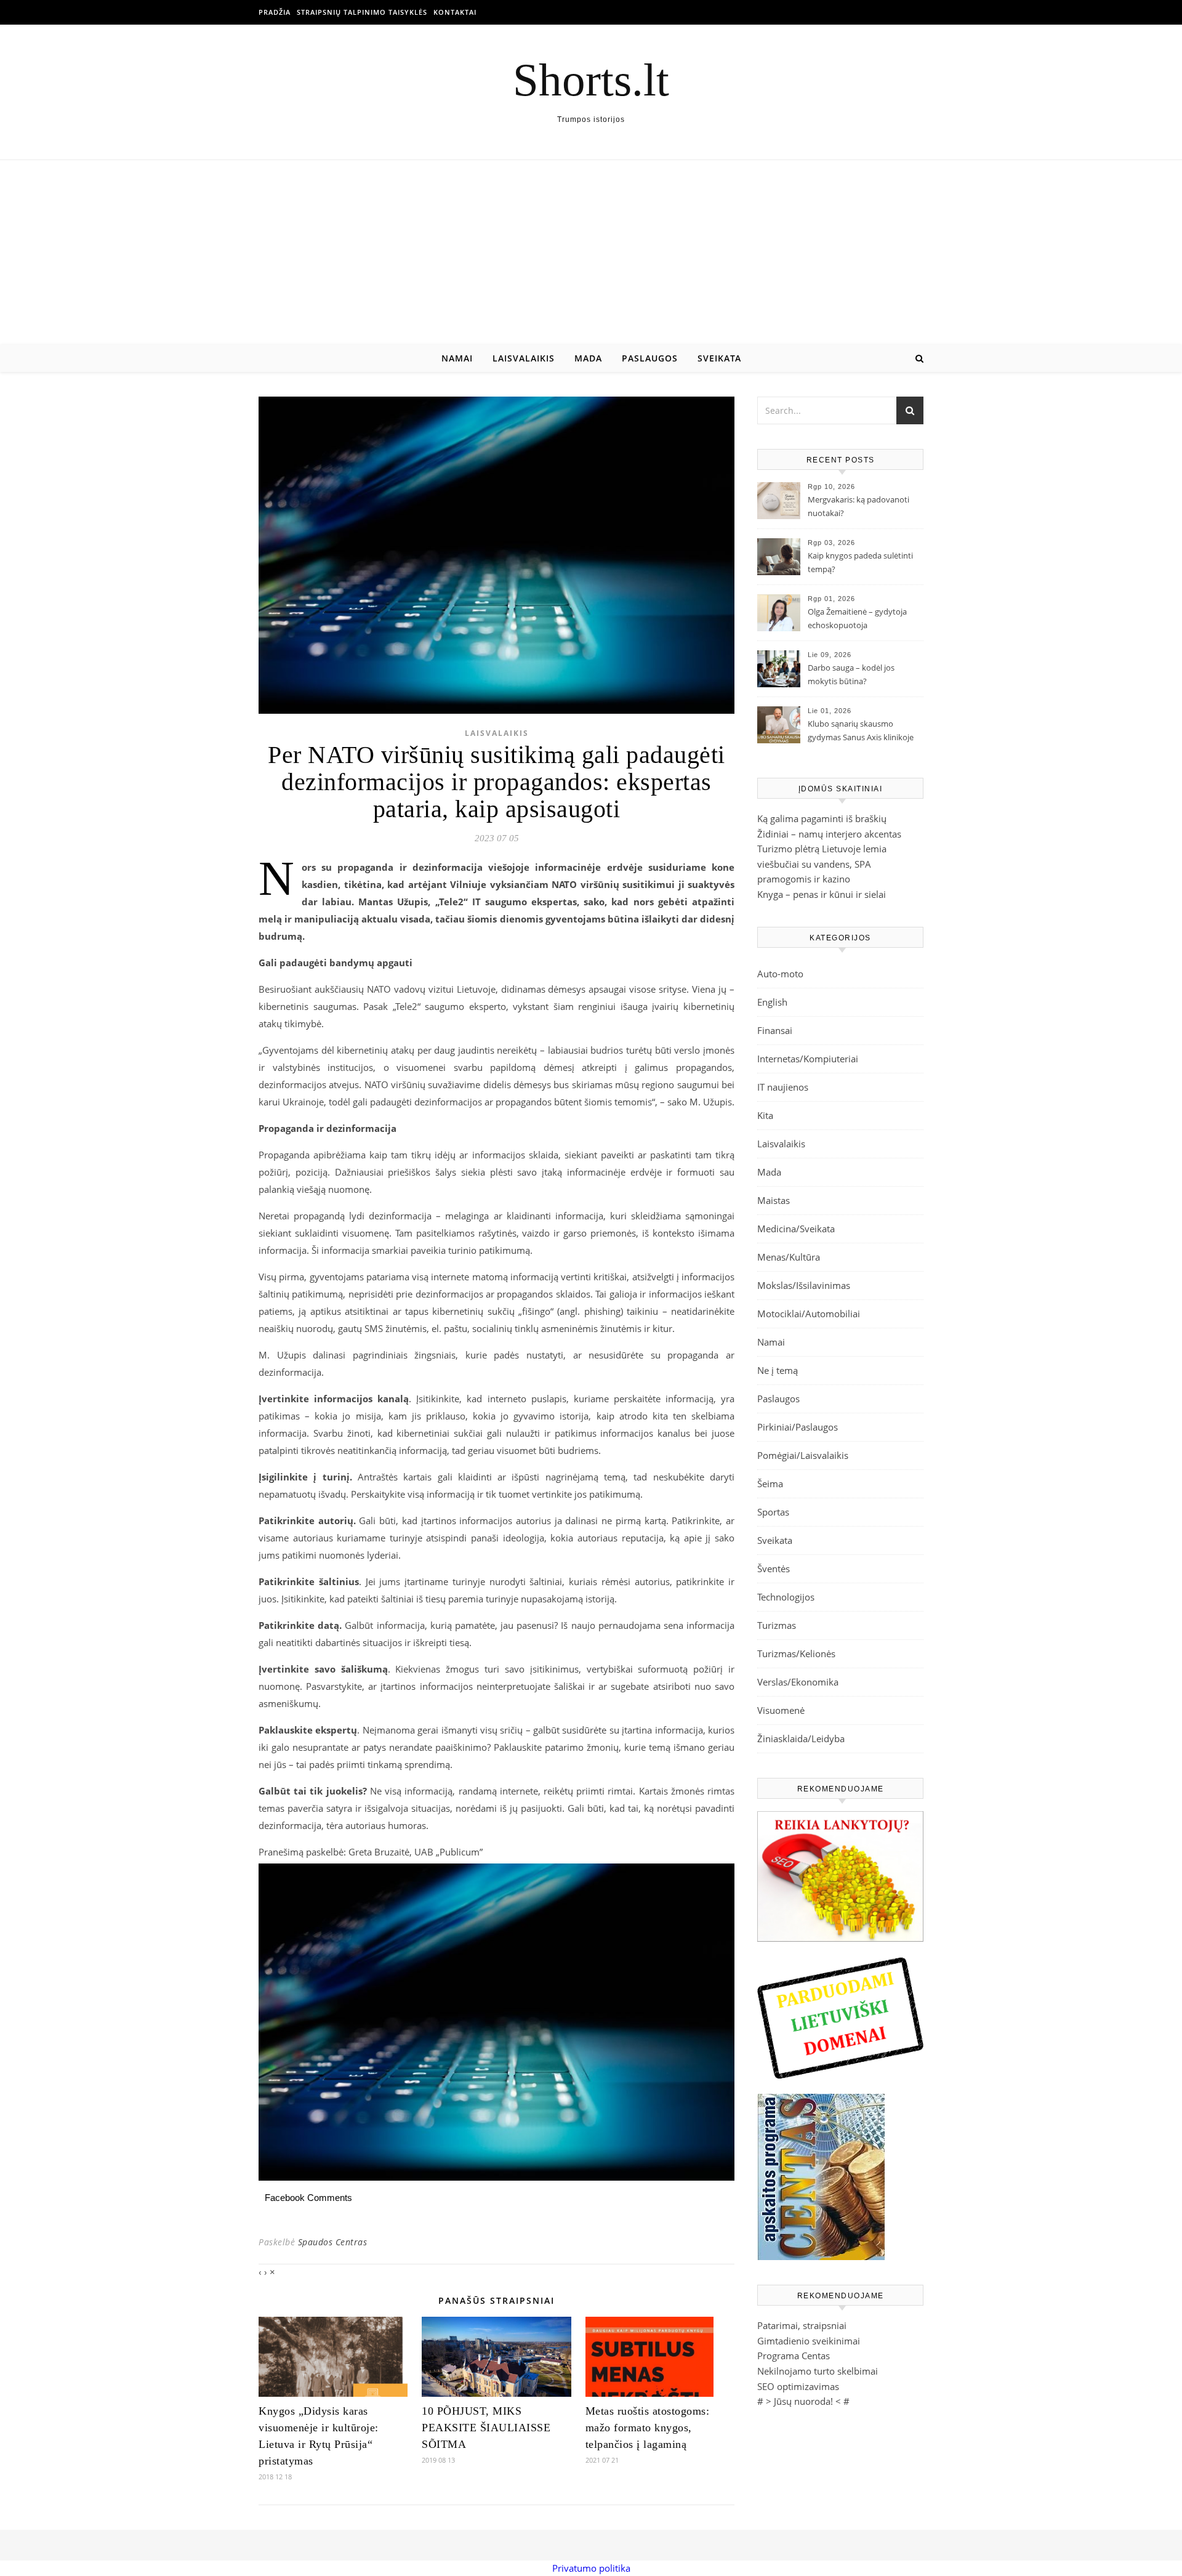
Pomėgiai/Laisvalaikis (803, 1455)
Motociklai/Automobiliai (809, 1314)
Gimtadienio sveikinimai (809, 2341)
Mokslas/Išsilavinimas (804, 1285)
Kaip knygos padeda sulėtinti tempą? (860, 562)
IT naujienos (783, 1087)
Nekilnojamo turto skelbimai (818, 2371)
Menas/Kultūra (789, 1257)
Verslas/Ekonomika (798, 1682)
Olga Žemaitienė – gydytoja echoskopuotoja (857, 618)
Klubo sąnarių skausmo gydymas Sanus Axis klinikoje (861, 730)
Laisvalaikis (524, 358)
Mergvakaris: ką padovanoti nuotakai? (858, 506)
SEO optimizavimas (798, 2386)
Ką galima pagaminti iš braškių (822, 818)
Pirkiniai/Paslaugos (798, 1427)
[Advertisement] (591, 252)
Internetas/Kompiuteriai (808, 1059)
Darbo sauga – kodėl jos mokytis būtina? (851, 674)
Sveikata (719, 358)
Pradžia (275, 12)
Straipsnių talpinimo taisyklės (362, 12)
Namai (457, 358)
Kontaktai (455, 12)
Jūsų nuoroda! (803, 2401)
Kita (765, 1115)
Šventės (774, 1569)
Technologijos (786, 1597)
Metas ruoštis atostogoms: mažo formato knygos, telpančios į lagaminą (648, 2428)
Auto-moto (780, 974)
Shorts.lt (591, 80)
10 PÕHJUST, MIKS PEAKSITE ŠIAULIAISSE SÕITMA (486, 2428)
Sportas (773, 1512)
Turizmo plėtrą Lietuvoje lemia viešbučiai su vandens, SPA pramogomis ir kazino (822, 864)
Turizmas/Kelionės (796, 1653)
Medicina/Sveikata (796, 1229)
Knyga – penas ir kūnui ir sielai (822, 894)
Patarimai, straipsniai (802, 2325)
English (772, 1002)
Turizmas (777, 1625)
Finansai (775, 1030)
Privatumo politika (591, 2568)
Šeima (770, 1484)
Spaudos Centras (333, 2242)
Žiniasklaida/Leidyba (801, 1738)
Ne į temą (778, 1370)
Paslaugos (650, 358)
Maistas (774, 1200)
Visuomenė (781, 1710)
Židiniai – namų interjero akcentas (829, 834)
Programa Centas (794, 2356)
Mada (588, 358)
